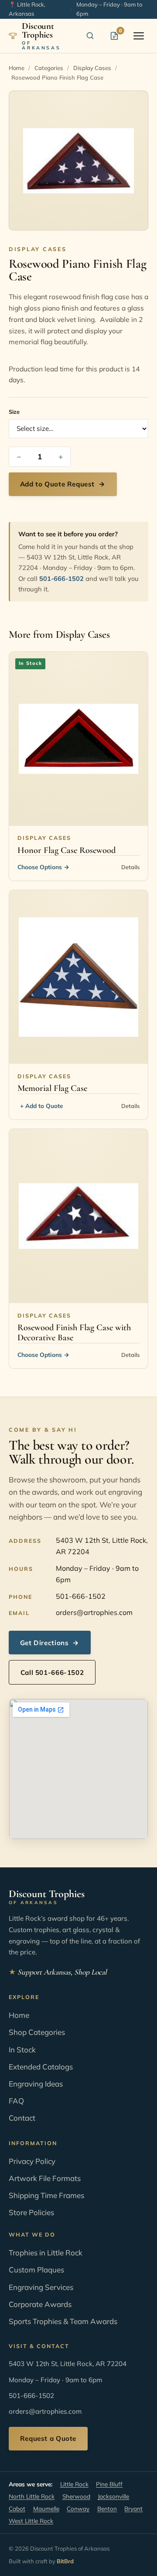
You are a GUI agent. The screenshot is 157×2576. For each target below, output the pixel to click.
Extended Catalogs (41, 2067)
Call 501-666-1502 (52, 1672)
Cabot (17, 2508)
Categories (49, 68)
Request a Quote (48, 2438)
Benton (107, 2508)
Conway (78, 2508)
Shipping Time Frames (46, 2195)
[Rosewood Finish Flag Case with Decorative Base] (78, 1216)
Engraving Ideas (36, 2084)
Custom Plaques (36, 2270)
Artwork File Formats (45, 2178)
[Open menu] (139, 36)
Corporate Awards (40, 2304)
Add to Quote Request (63, 484)
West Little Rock (31, 2521)
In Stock (22, 2050)
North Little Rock (32, 2496)
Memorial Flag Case (52, 1088)
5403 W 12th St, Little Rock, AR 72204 (102, 1546)
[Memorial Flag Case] (78, 977)
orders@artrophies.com (94, 1612)
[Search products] (90, 36)
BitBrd (65, 2561)
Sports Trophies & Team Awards (63, 2321)
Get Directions (50, 1643)
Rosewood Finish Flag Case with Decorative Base (74, 1333)
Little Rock (74, 2484)
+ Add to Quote (41, 1106)
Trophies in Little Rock (46, 2253)
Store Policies (31, 2212)
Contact (22, 2118)
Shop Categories (37, 2032)
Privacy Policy (32, 2161)
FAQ (16, 2101)
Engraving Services (41, 2287)
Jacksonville (113, 2496)
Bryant (133, 2508)
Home (17, 68)
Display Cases (92, 68)
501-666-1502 (61, 578)
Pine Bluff (109, 2484)
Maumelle (46, 2508)
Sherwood (76, 2496)
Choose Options (43, 867)
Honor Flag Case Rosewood (67, 850)
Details (130, 867)
